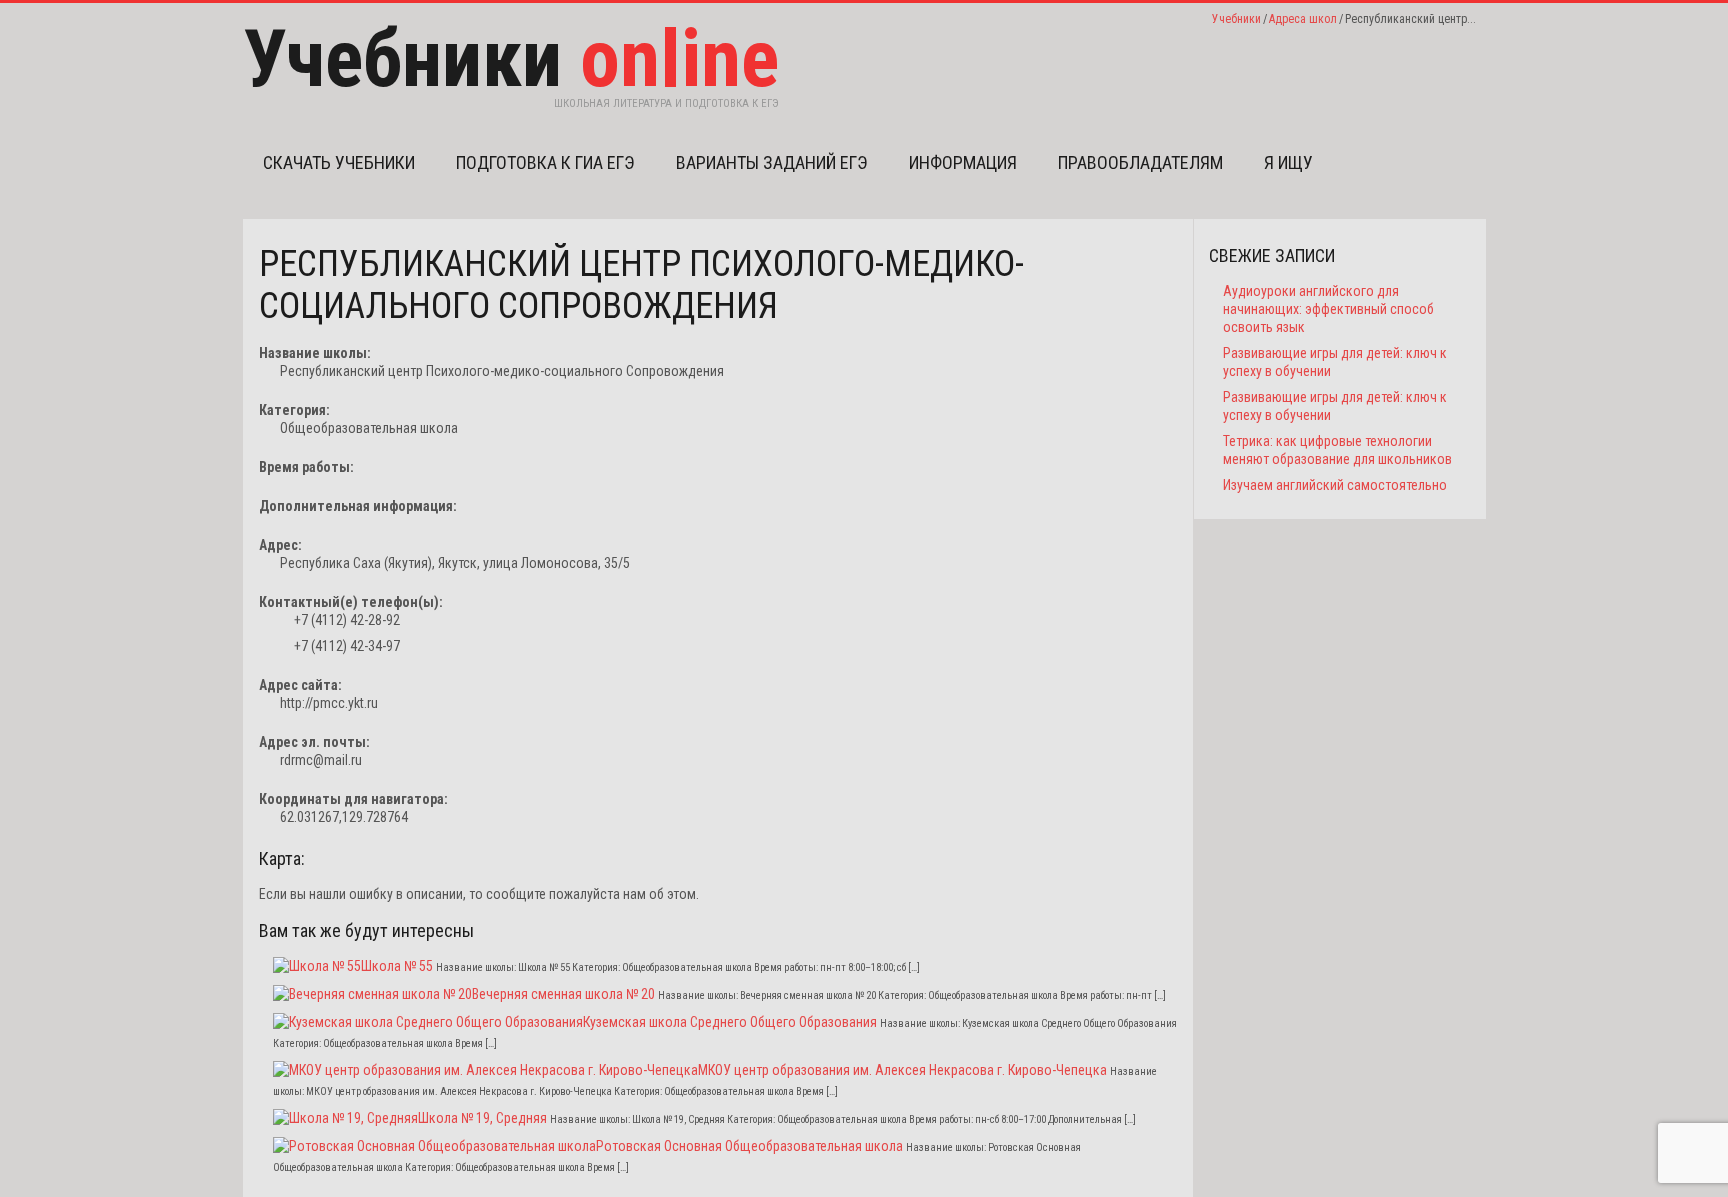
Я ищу (1288, 162)
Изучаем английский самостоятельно (1335, 485)
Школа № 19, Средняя (482, 1118)
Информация (963, 162)
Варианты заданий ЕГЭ (772, 162)
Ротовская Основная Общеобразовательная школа (749, 1146)
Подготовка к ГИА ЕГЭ (545, 162)
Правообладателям (1140, 162)
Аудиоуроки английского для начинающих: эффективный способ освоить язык (1328, 309)
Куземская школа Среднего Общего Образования (730, 1022)
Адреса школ (1303, 19)
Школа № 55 (397, 966)
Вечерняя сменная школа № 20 (563, 994)
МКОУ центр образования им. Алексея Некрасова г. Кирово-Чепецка (902, 1070)
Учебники (1236, 19)
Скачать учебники (339, 162)
